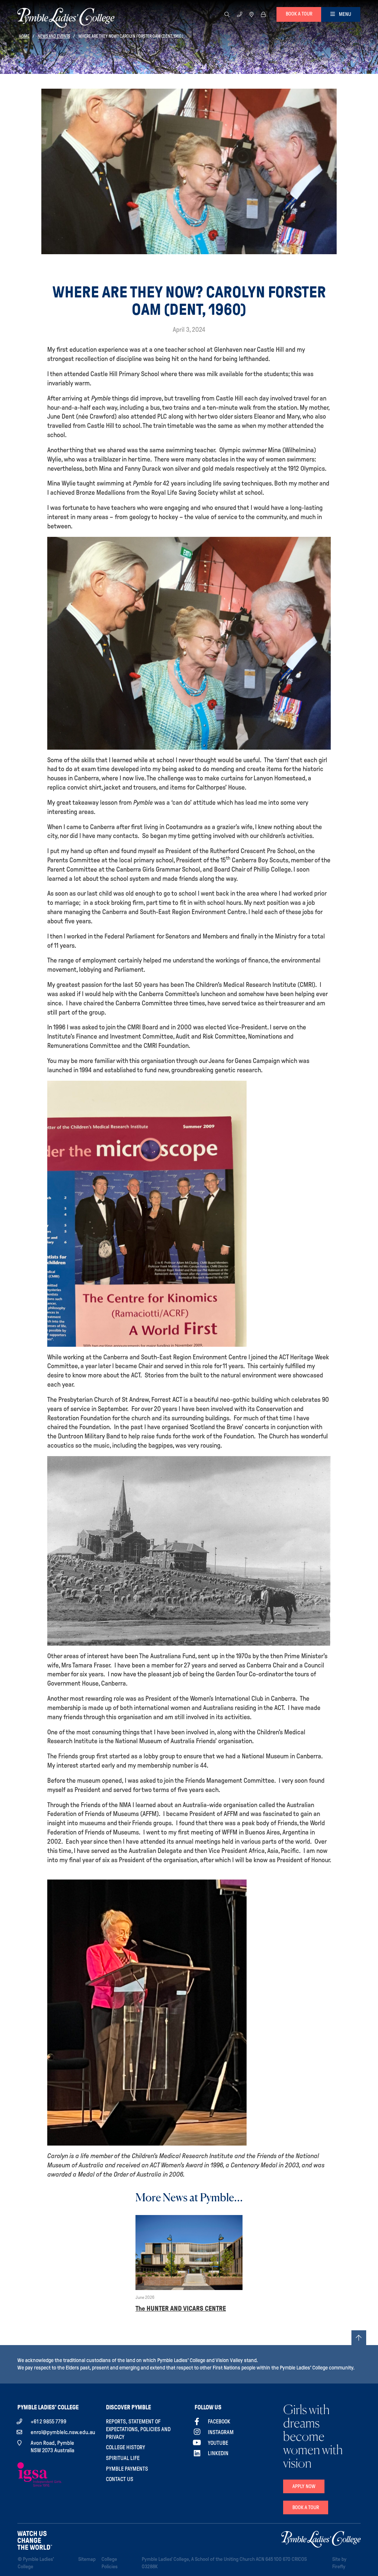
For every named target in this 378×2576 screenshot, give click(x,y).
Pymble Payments (127, 2469)
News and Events (54, 36)
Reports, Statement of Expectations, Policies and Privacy (138, 2429)
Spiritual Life (123, 2458)
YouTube (218, 2443)
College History (126, 2447)
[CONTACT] (240, 14)
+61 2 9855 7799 (49, 2422)
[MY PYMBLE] (263, 14)
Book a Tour (306, 2507)
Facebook (219, 2422)
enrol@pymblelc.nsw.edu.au (63, 2432)
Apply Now (304, 2486)
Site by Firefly (339, 2563)
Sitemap (88, 2559)
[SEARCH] (227, 14)
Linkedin (218, 2453)
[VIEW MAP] (252, 14)
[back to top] (359, 2338)
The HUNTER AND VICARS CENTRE (181, 2308)
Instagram (221, 2432)
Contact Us (120, 2479)
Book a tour (299, 14)
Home (24, 36)
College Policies (119, 2563)
